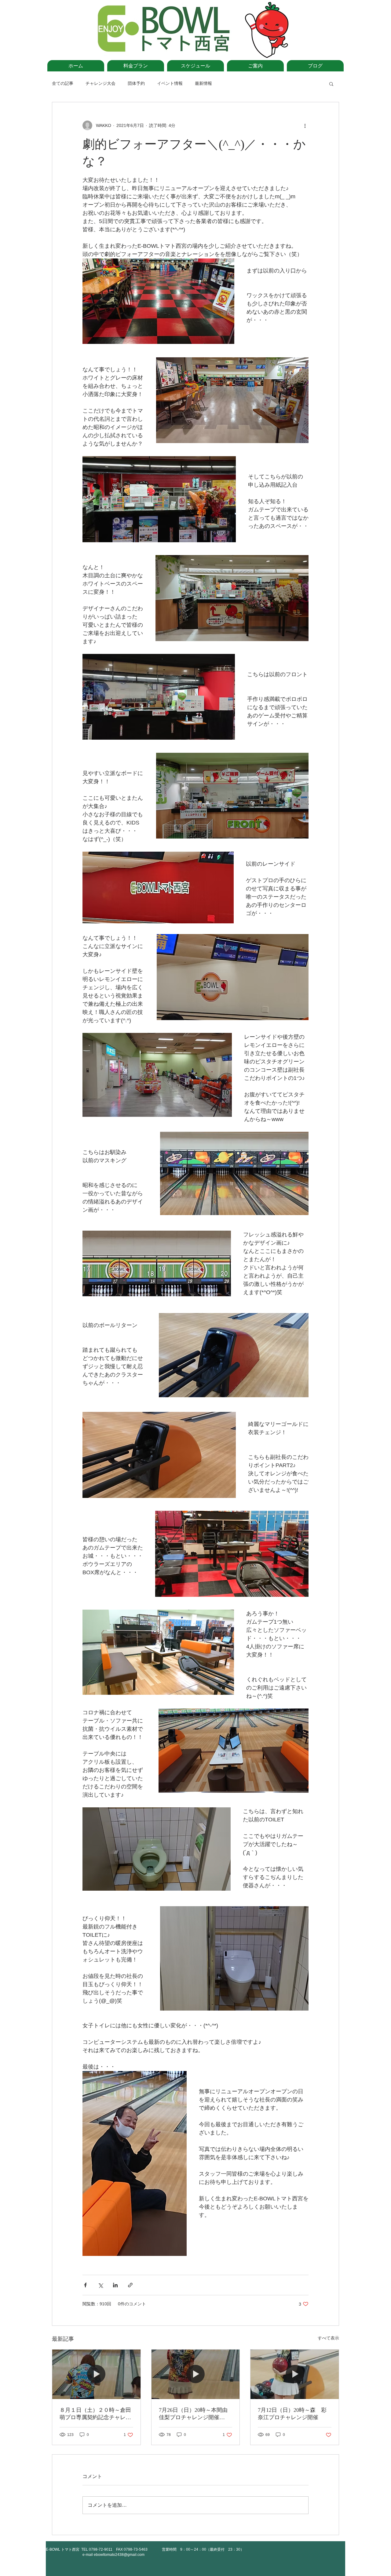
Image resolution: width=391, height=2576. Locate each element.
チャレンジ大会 (100, 83)
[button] (331, 84)
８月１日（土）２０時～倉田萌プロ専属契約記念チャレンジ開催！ (95, 2414)
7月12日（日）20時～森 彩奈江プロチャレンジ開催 (292, 2414)
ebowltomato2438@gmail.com (119, 2555)
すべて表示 (328, 2338)
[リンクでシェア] (130, 2285)
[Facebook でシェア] (85, 2285)
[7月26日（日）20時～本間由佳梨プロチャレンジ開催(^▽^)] (196, 2374)
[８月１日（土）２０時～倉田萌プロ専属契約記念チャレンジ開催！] (96, 2374)
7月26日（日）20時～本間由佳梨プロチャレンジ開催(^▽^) (193, 2414)
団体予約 (136, 83)
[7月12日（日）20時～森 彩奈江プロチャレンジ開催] (295, 2374)
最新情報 (203, 83)
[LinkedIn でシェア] (115, 2285)
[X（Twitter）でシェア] (100, 2285)
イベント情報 (170, 83)
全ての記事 (63, 83)
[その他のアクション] (305, 125)
